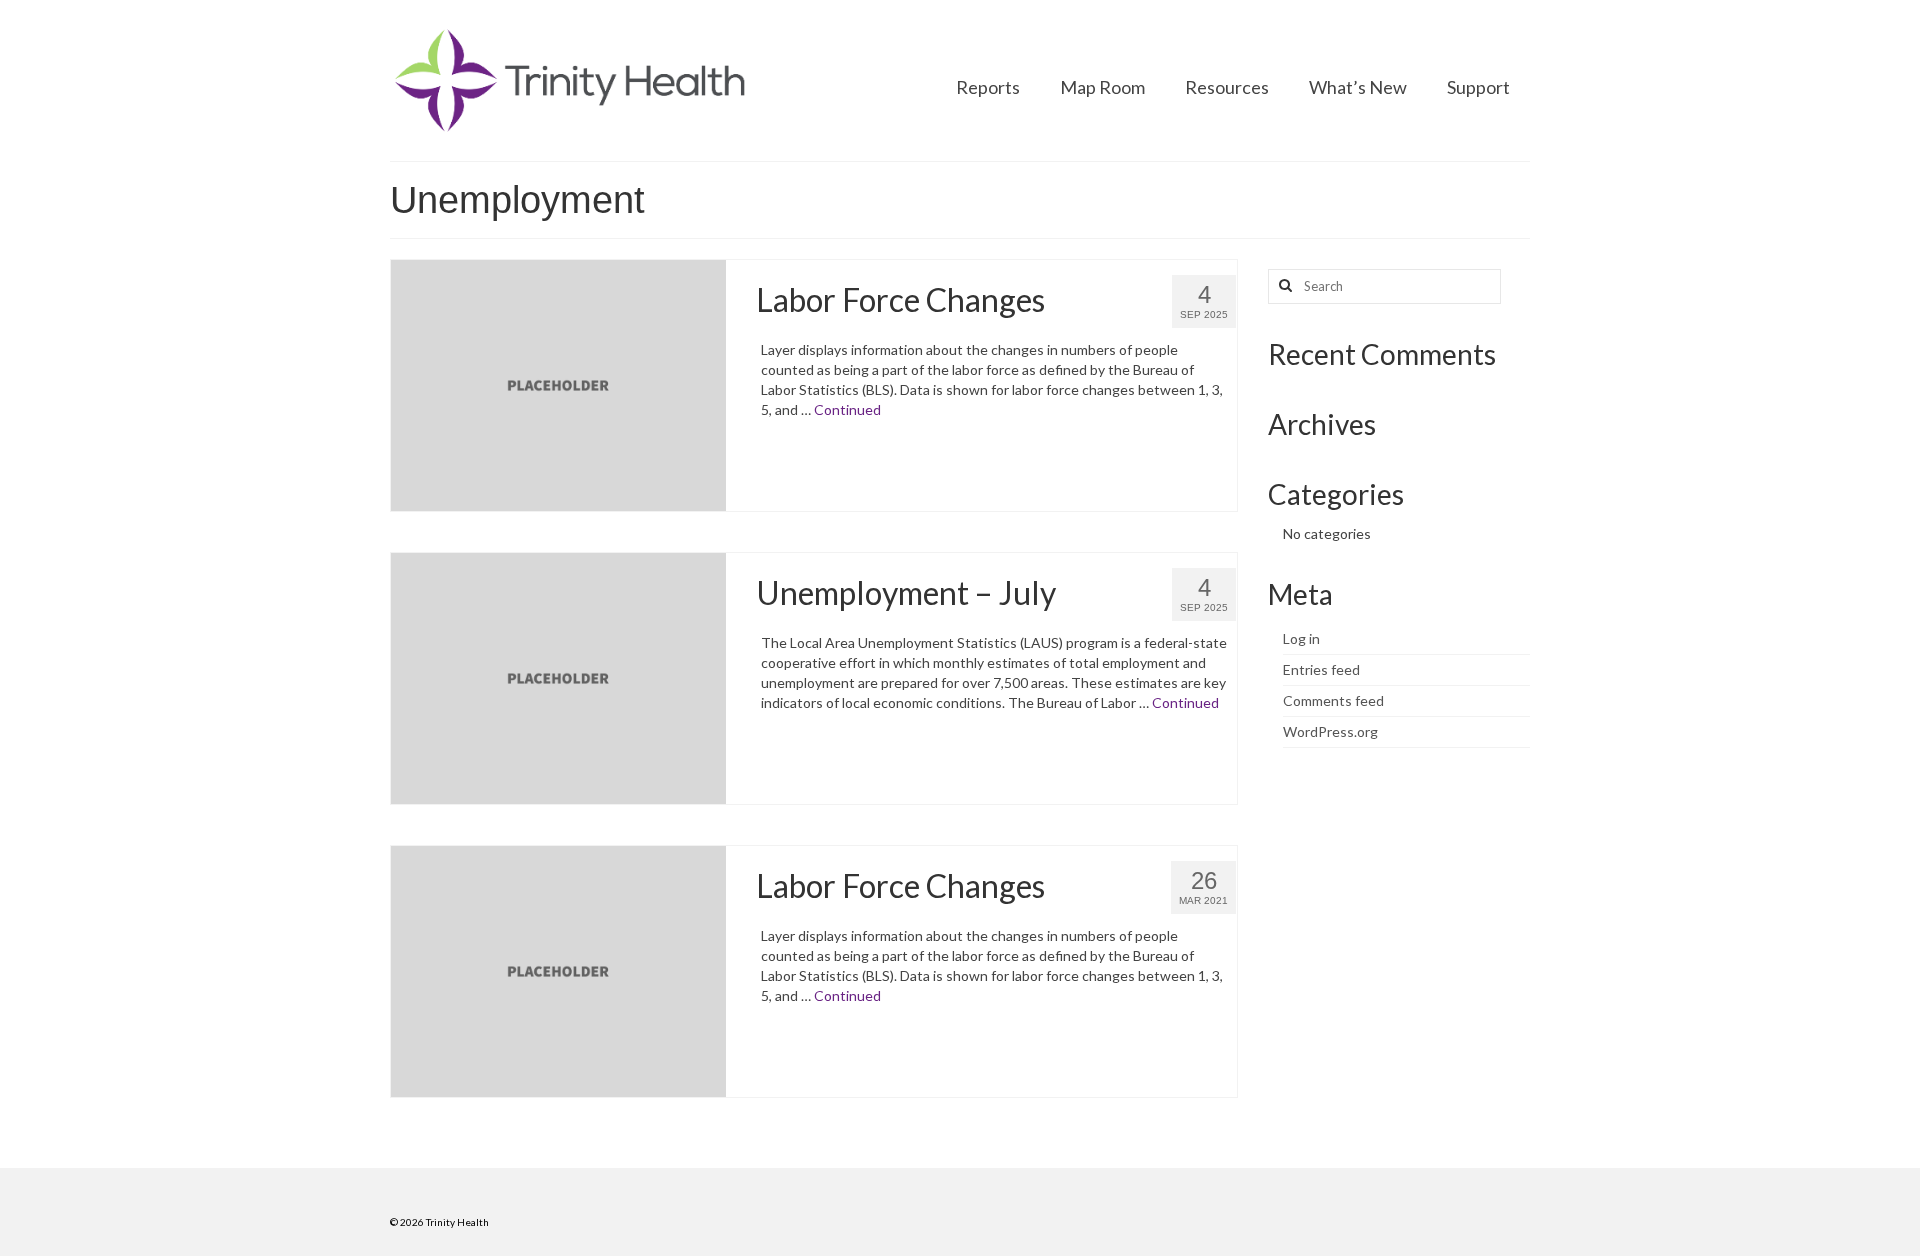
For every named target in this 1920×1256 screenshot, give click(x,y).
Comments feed (1333, 700)
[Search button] (1283, 286)
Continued (847, 409)
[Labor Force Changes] (558, 383)
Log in (1301, 638)
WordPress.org (1330, 731)
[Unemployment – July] (558, 676)
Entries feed (1321, 669)
